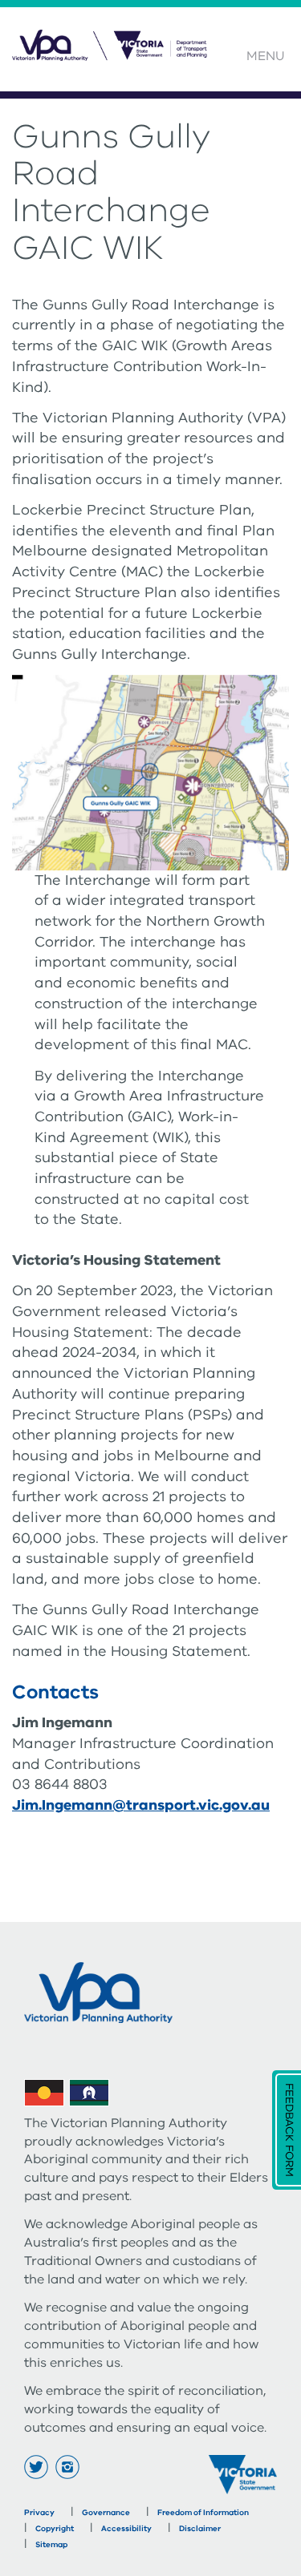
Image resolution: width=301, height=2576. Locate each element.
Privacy (39, 2513)
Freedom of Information (203, 2513)
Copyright (55, 2529)
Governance (106, 2513)
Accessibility (126, 2529)
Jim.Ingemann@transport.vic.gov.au (141, 1805)
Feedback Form (289, 2130)
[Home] (112, 54)
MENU (266, 56)
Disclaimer (200, 2529)
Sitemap (51, 2545)
